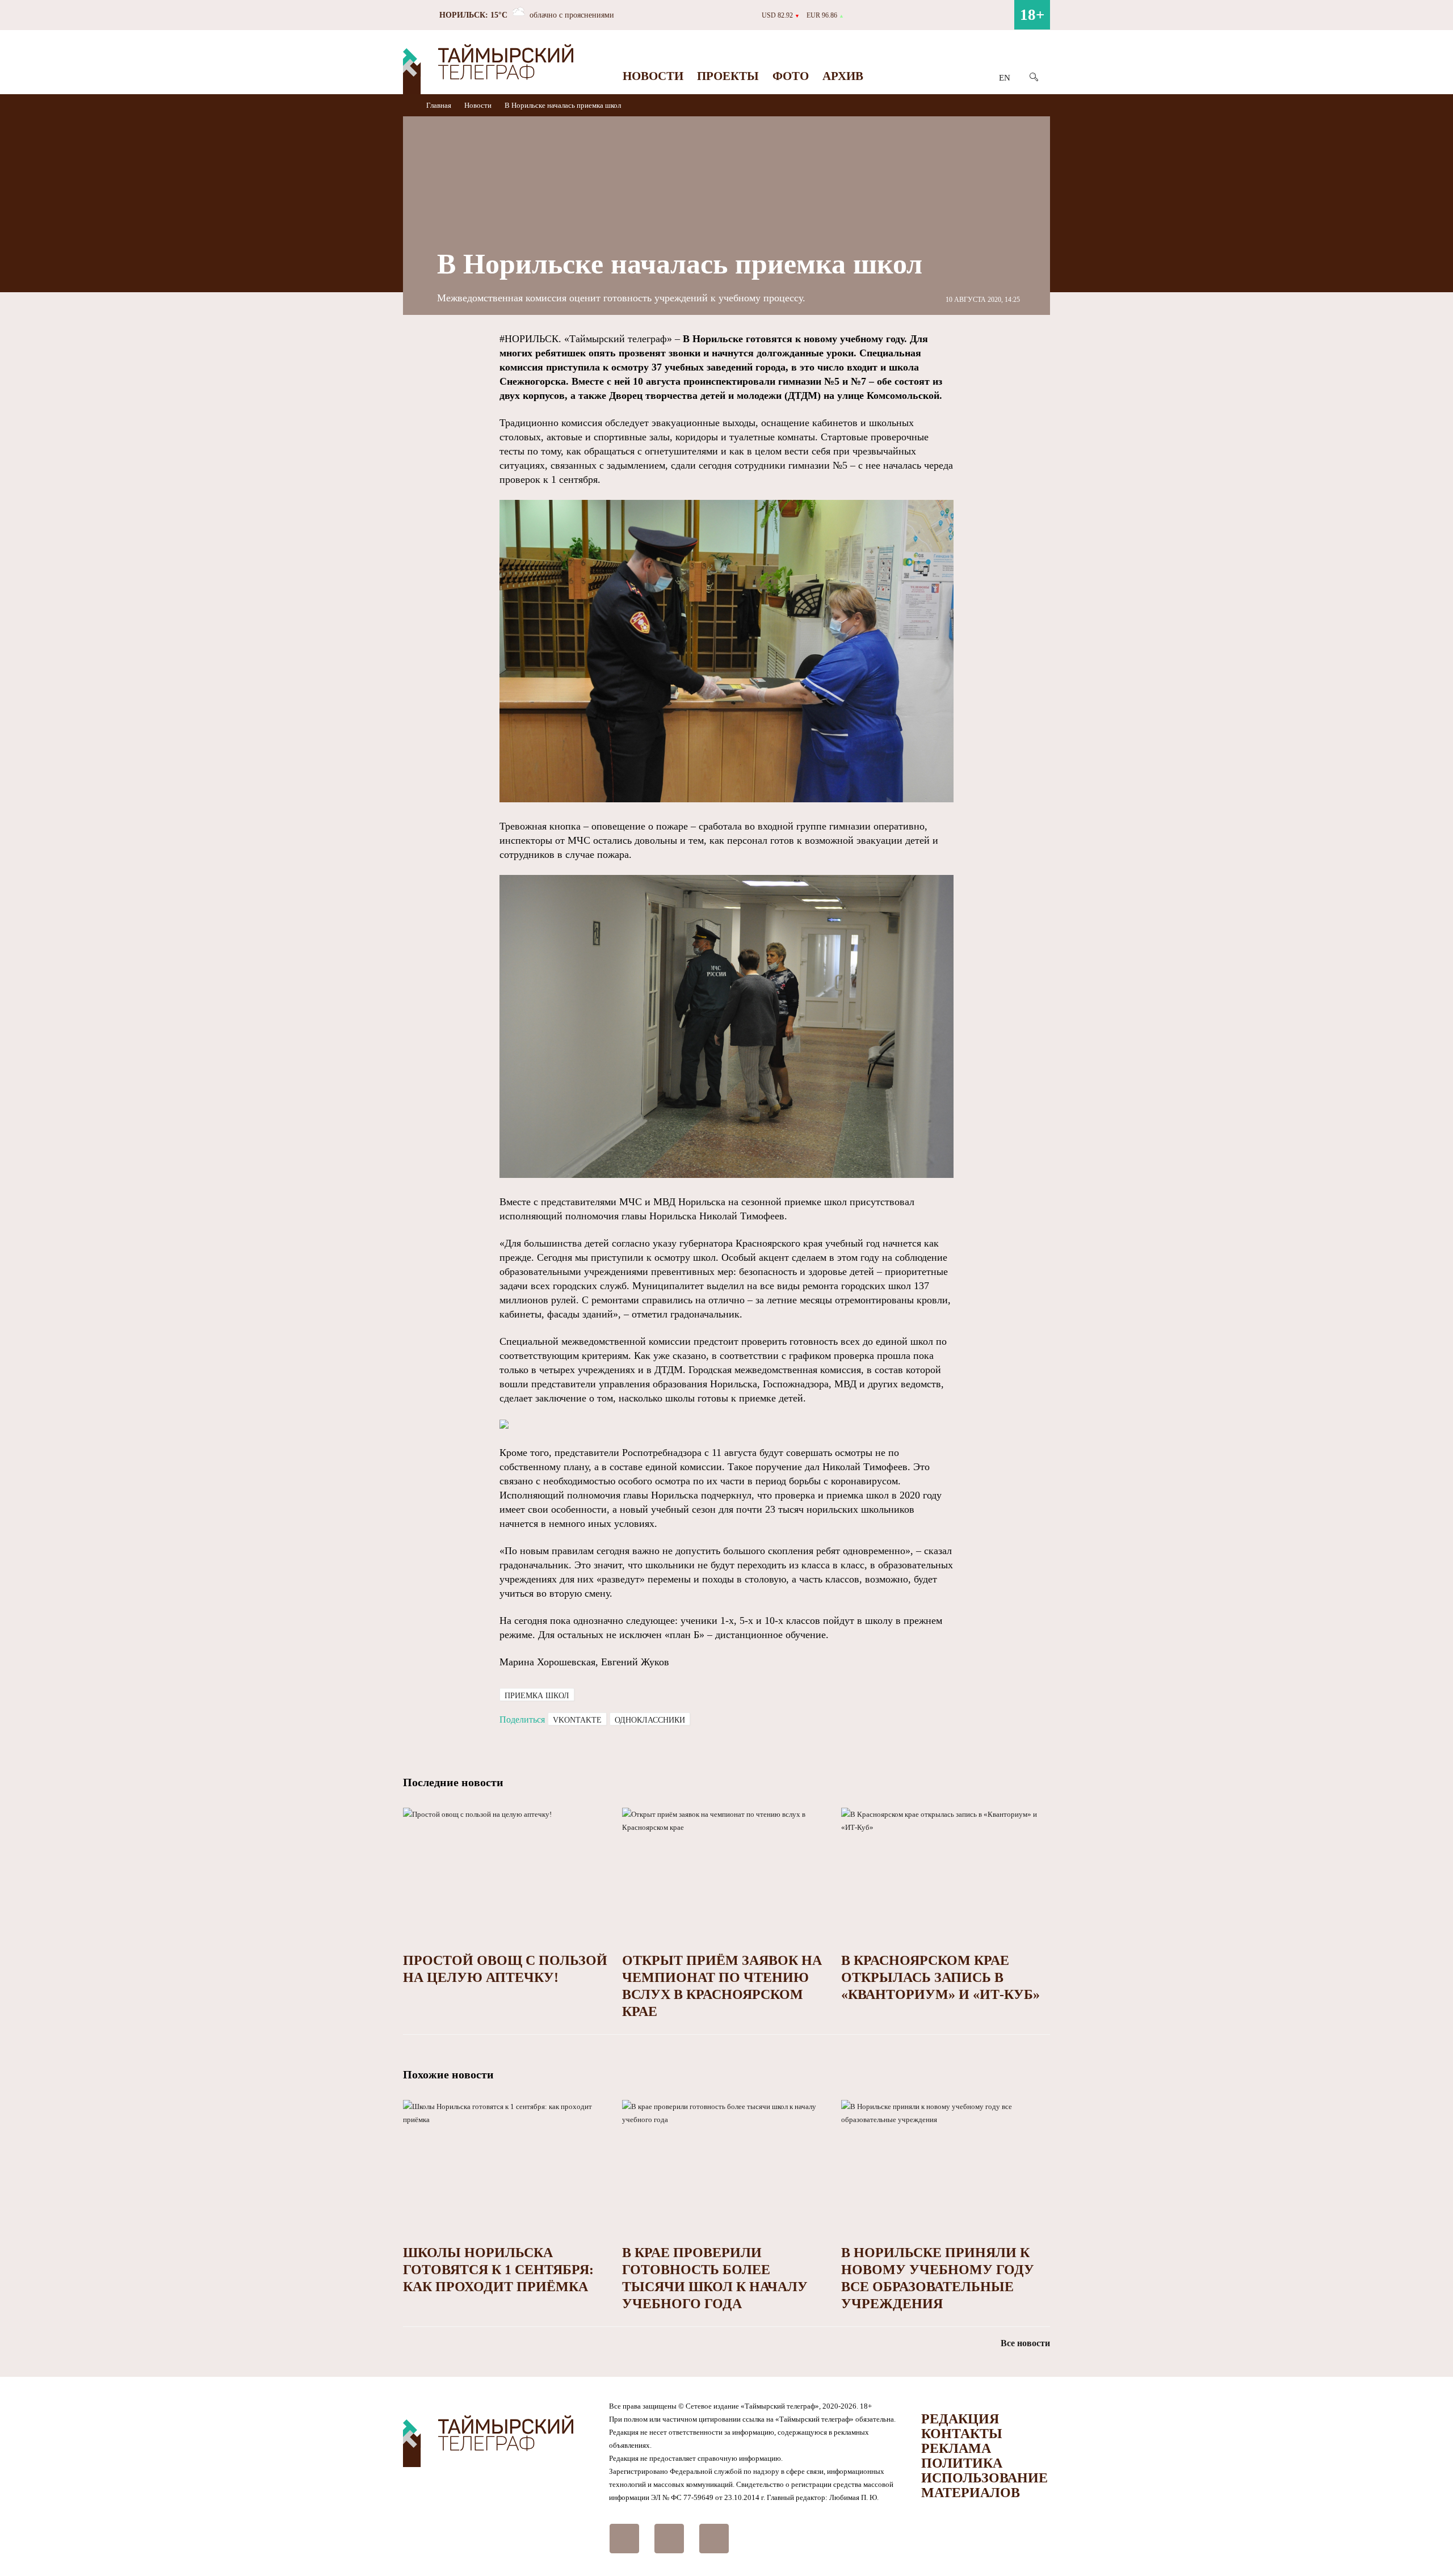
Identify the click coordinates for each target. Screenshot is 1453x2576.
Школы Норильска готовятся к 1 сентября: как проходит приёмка (498, 2270)
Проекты (728, 76)
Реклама (956, 2448)
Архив (843, 76)
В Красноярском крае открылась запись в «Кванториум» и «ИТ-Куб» (940, 1977)
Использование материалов (984, 2485)
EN (1005, 78)
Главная (440, 105)
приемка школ (537, 1696)
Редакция (960, 2419)
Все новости (1025, 2343)
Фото (791, 76)
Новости (653, 76)
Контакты (962, 2434)
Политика (962, 2463)
